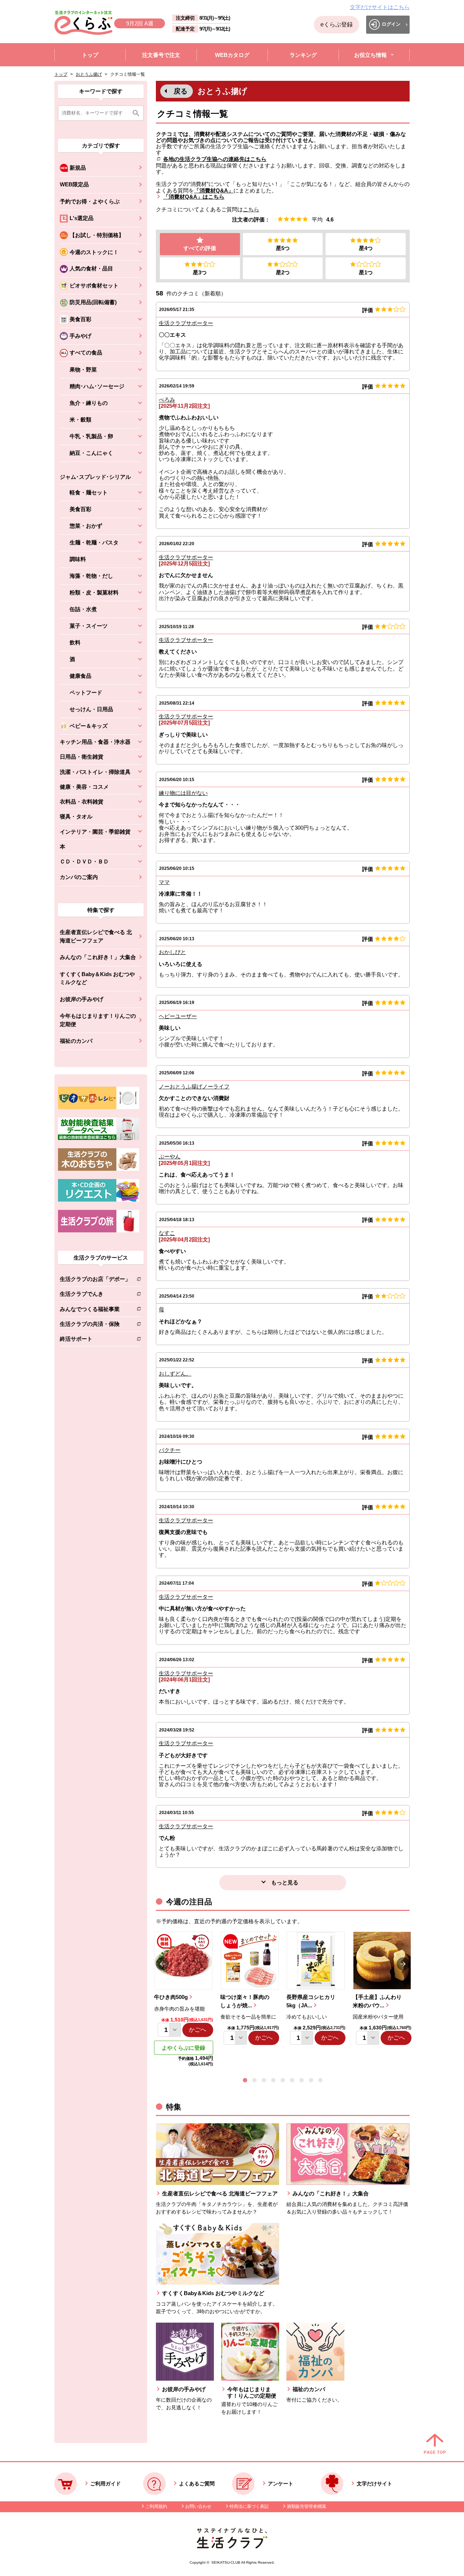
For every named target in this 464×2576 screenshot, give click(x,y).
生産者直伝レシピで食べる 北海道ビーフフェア (96, 936)
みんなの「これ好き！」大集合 (98, 957)
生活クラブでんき (95, 1295)
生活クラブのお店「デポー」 (95, 1280)
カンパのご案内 (79, 877)
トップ (61, 74)
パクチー (170, 1450)
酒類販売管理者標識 (306, 2506)
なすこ (167, 1233)
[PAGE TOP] (435, 2444)
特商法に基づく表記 (249, 2506)
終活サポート (95, 1340)
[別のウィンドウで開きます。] (99, 1138)
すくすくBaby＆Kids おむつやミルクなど (97, 978)
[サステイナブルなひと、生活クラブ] (232, 2546)
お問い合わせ (198, 2506)
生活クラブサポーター (186, 323)
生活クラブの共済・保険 (95, 1325)
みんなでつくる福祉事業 (95, 1310)
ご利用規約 (156, 2506)
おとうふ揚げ (89, 74)
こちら (251, 209)
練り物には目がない (183, 793)
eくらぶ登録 (337, 24)
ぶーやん (170, 1156)
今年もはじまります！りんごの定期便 (98, 1020)
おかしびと (172, 952)
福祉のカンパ (76, 1041)
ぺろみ (167, 400)
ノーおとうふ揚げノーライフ (194, 1086)
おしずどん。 (175, 1374)
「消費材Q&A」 (214, 190)
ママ (164, 882)
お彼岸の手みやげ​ (82, 999)
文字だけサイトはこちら (380, 7)
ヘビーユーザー (178, 1016)
